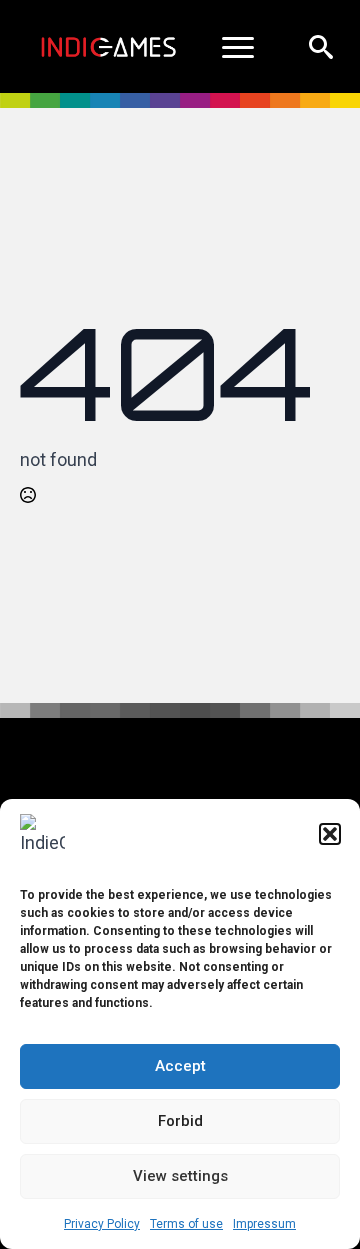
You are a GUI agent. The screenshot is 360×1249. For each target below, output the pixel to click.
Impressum (264, 1224)
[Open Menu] (238, 47)
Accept (180, 1066)
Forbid (180, 1121)
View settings (180, 1176)
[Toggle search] (321, 47)
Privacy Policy (102, 1224)
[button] (330, 834)
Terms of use (186, 1224)
